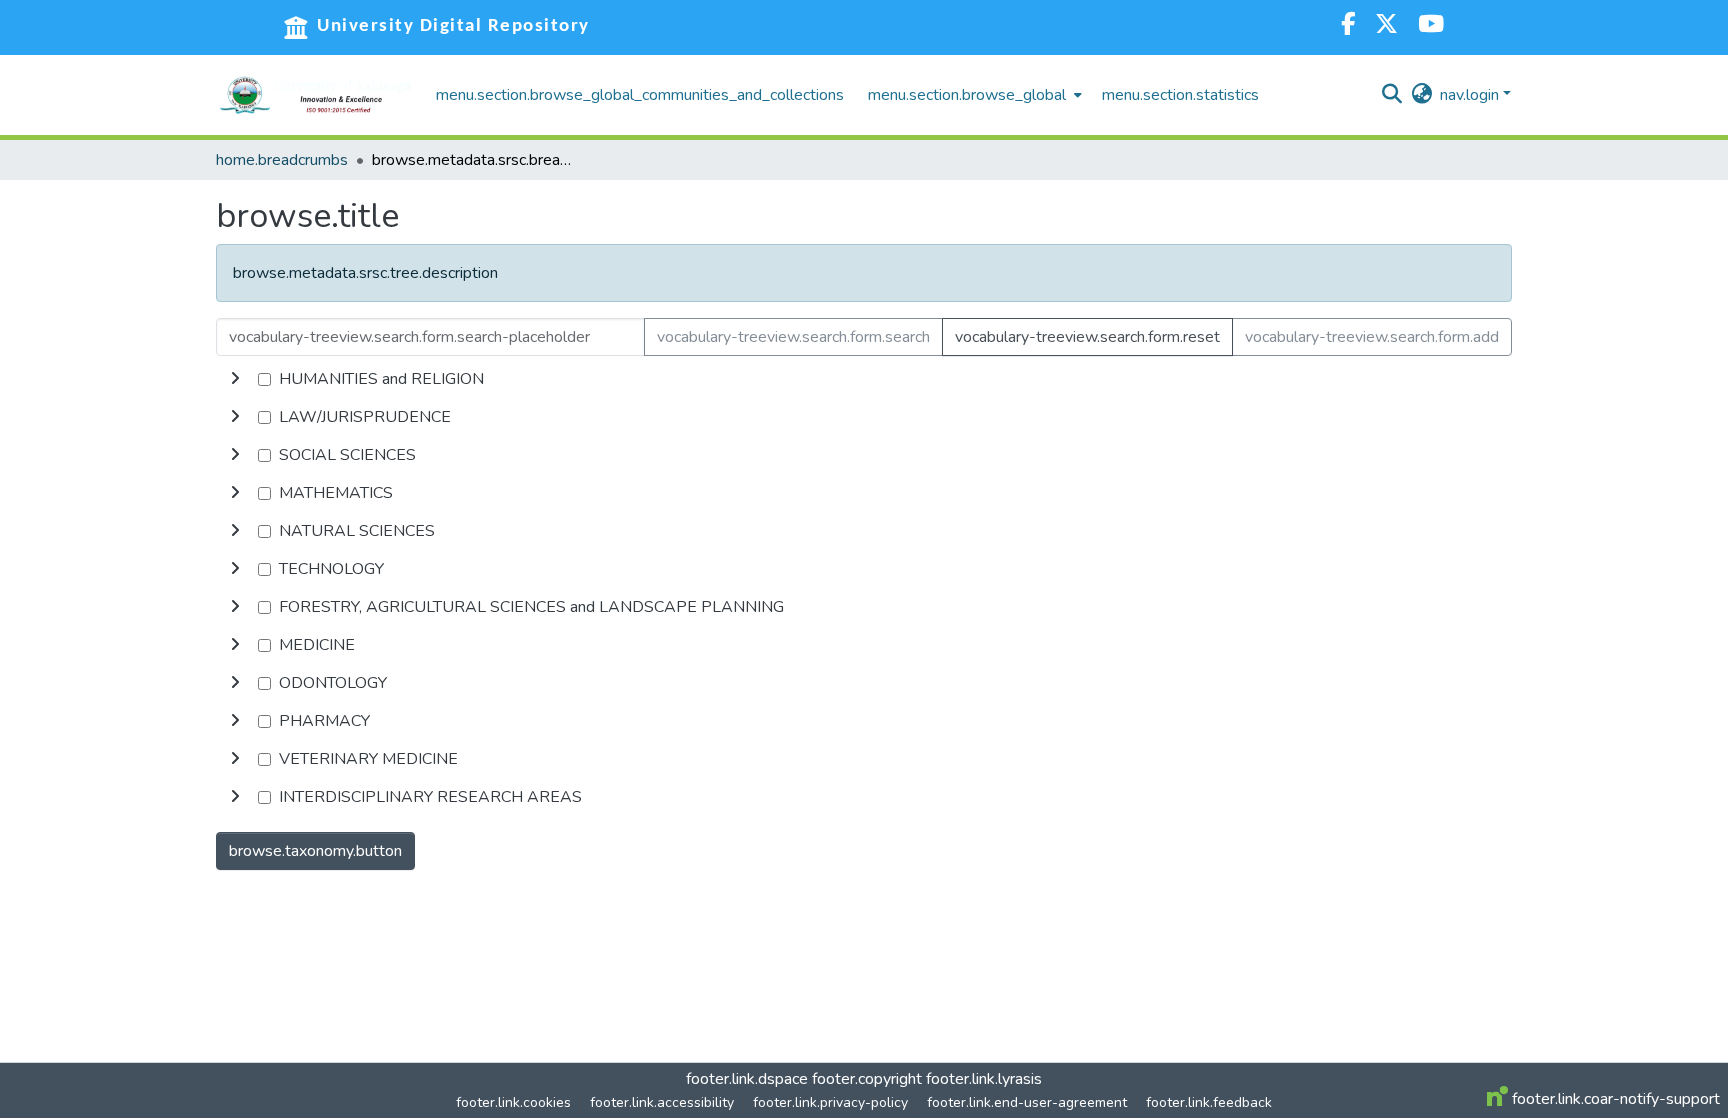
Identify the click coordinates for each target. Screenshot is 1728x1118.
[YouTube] (1431, 26)
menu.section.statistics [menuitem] (1180, 95)
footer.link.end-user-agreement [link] (1027, 1102)
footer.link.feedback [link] (1209, 1102)
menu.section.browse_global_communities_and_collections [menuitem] (640, 95)
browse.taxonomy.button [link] (315, 851)
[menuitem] (973, 95)
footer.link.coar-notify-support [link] (1614, 1099)
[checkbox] (264, 379)
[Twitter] (1386, 26)
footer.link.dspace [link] (747, 1079)
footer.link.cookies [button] (513, 1102)
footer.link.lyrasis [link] (984, 1079)
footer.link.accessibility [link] (662, 1102)
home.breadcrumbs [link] (282, 160)
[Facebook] (1348, 26)
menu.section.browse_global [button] (967, 95)
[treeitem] (864, 417)
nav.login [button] (1471, 95)
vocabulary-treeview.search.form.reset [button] (1087, 337)
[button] (316, 95)
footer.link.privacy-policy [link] (830, 1102)
